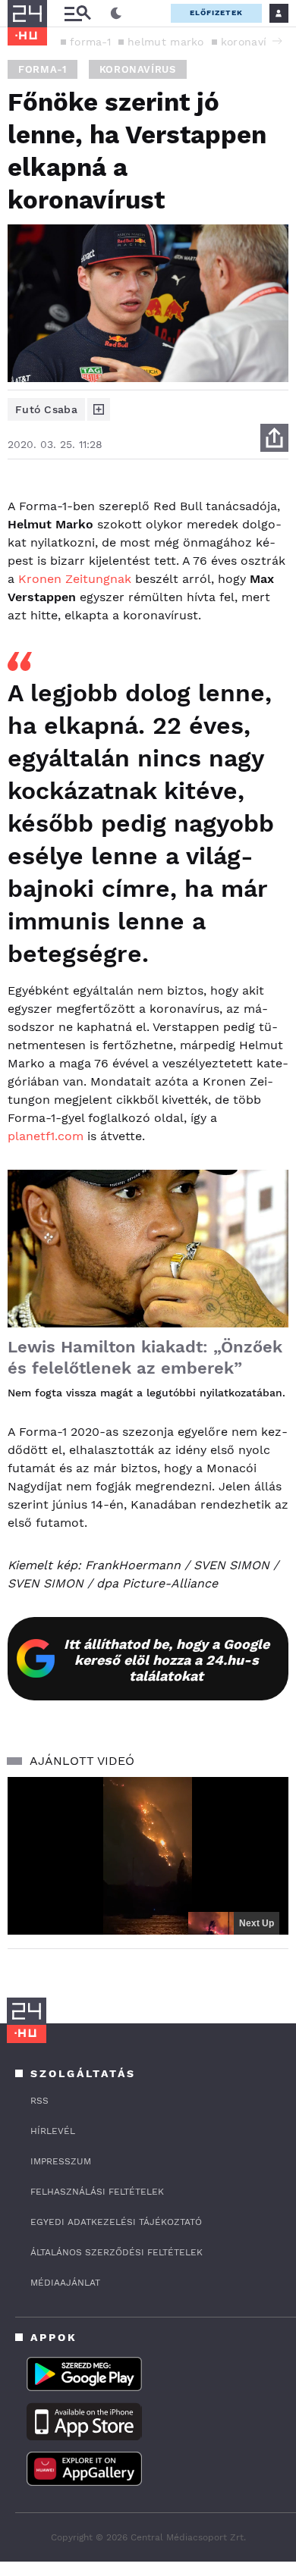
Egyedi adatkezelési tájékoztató (116, 2222)
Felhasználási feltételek (97, 2192)
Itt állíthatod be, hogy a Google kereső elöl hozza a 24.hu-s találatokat (167, 1660)
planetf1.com (46, 1136)
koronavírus (252, 42)
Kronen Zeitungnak (75, 579)
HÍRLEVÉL (53, 2131)
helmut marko (166, 42)
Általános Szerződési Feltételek (117, 2252)
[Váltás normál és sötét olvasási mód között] (116, 14)
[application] (148, 1856)
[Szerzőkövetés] (99, 409)
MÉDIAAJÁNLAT (65, 2283)
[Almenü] (77, 13)
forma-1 (90, 42)
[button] (277, 41)
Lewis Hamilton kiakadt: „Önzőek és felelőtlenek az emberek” (145, 1357)
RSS (39, 2101)
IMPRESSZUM (61, 2161)
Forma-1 (43, 69)
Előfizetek (216, 13)
